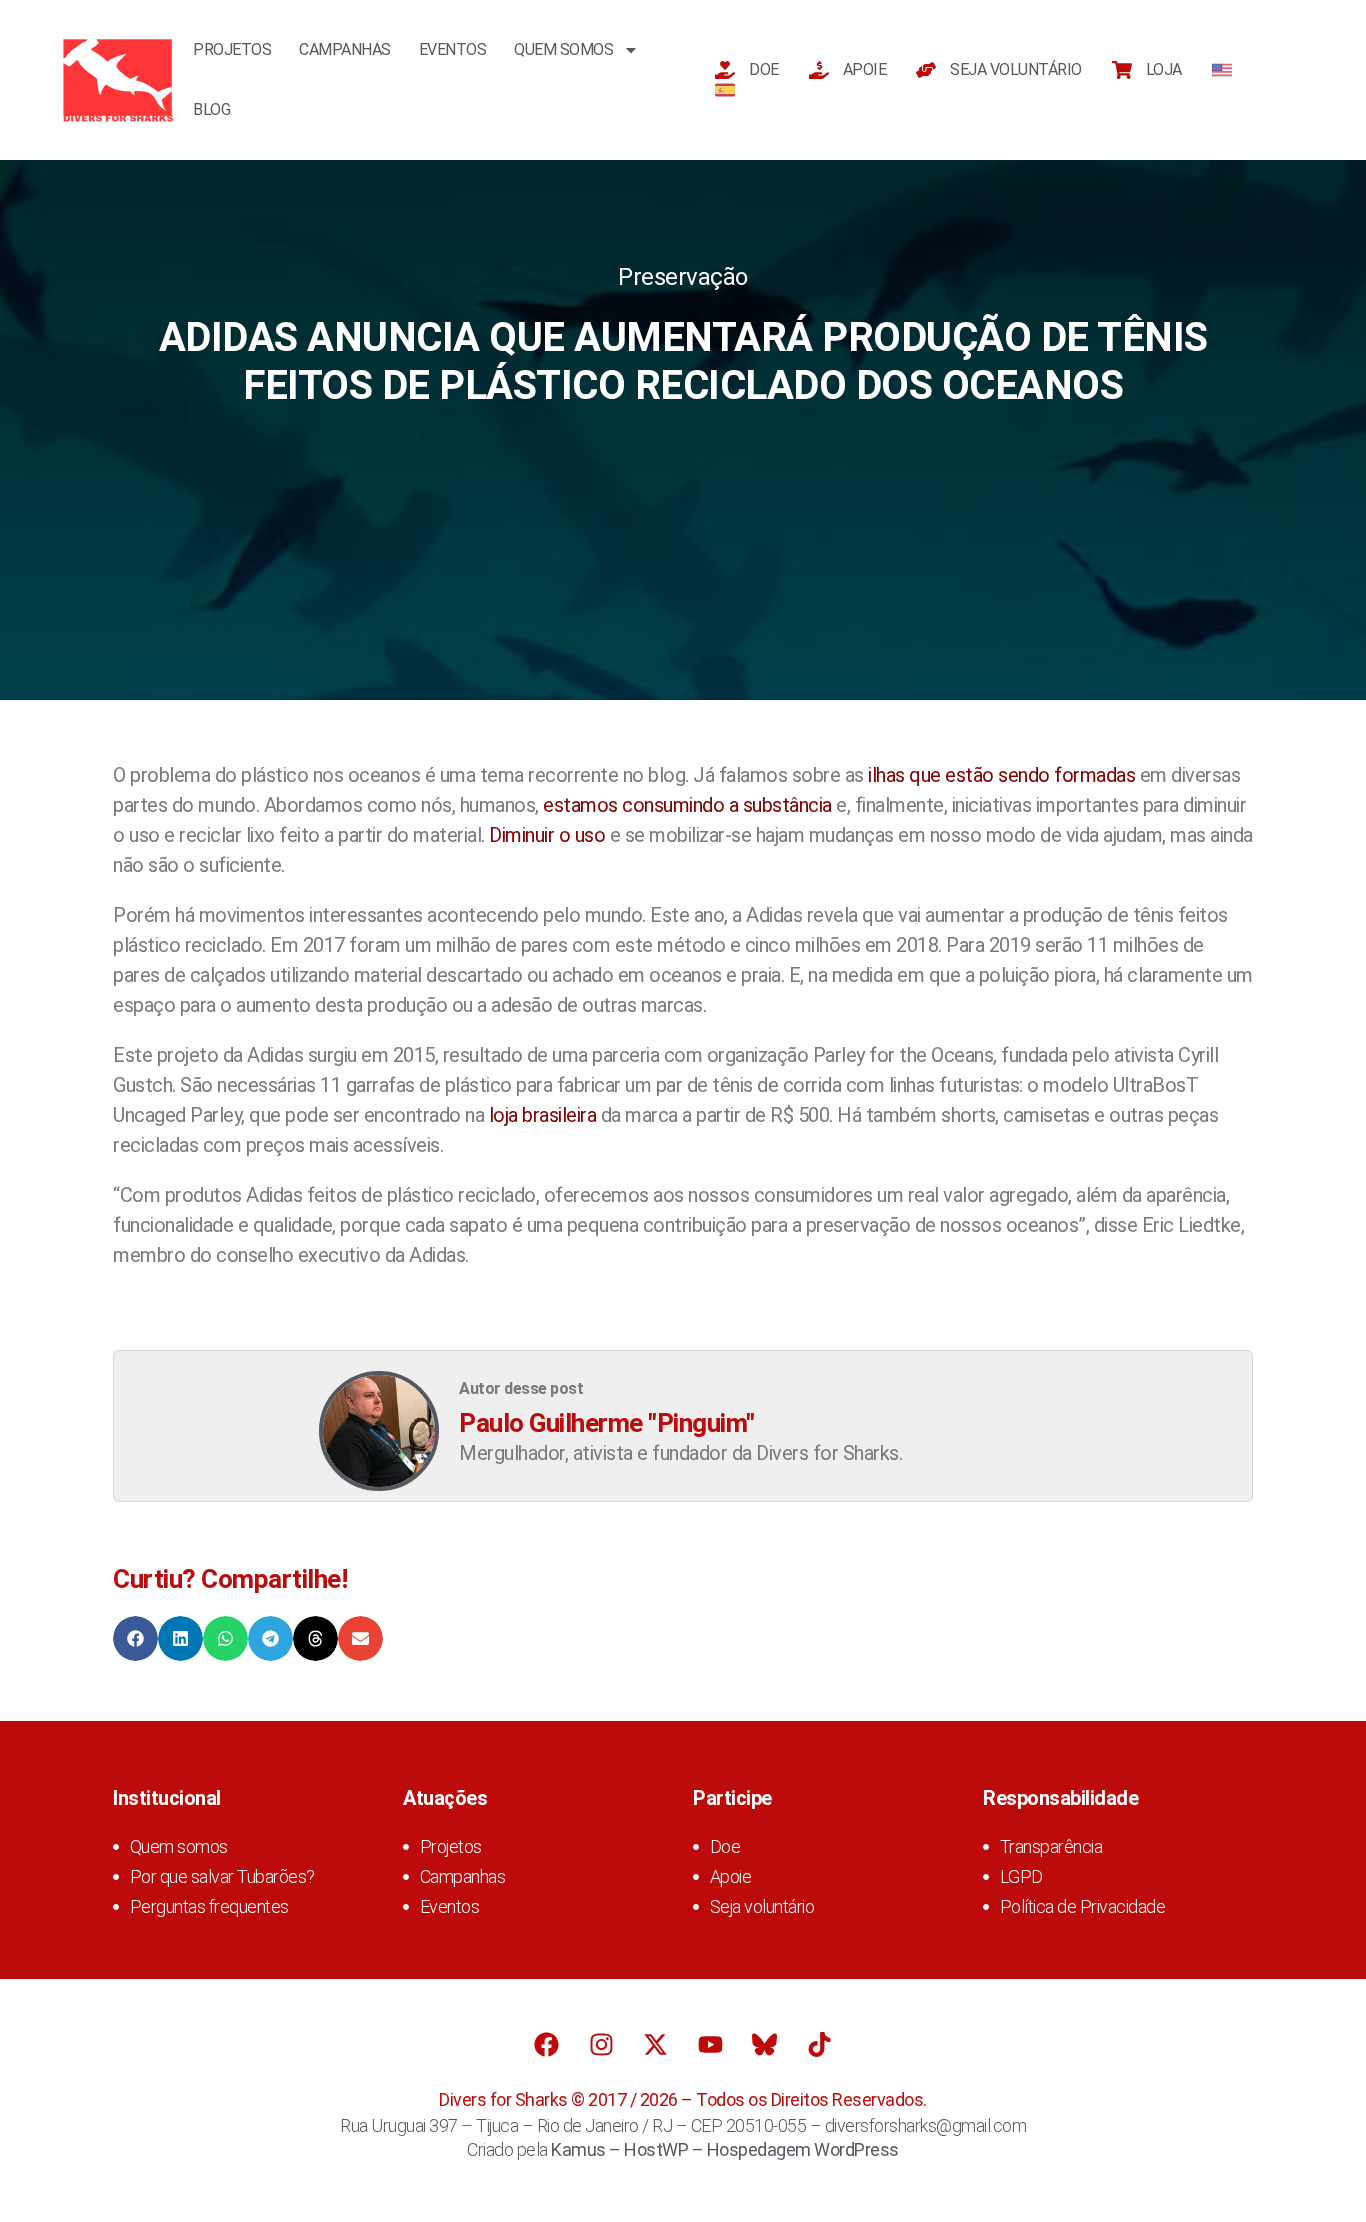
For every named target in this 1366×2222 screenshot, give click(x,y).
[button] (135, 1638)
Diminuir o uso (547, 835)
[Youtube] (710, 2044)
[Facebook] (547, 2044)
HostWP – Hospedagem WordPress (761, 2149)
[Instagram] (601, 2044)
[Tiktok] (819, 2044)
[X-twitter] (656, 2044)
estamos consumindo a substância (687, 805)
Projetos (232, 49)
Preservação (683, 277)
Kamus (578, 2149)
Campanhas (345, 49)
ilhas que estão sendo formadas (1001, 775)
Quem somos (563, 49)
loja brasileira (543, 1115)
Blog (211, 109)
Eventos (453, 49)
